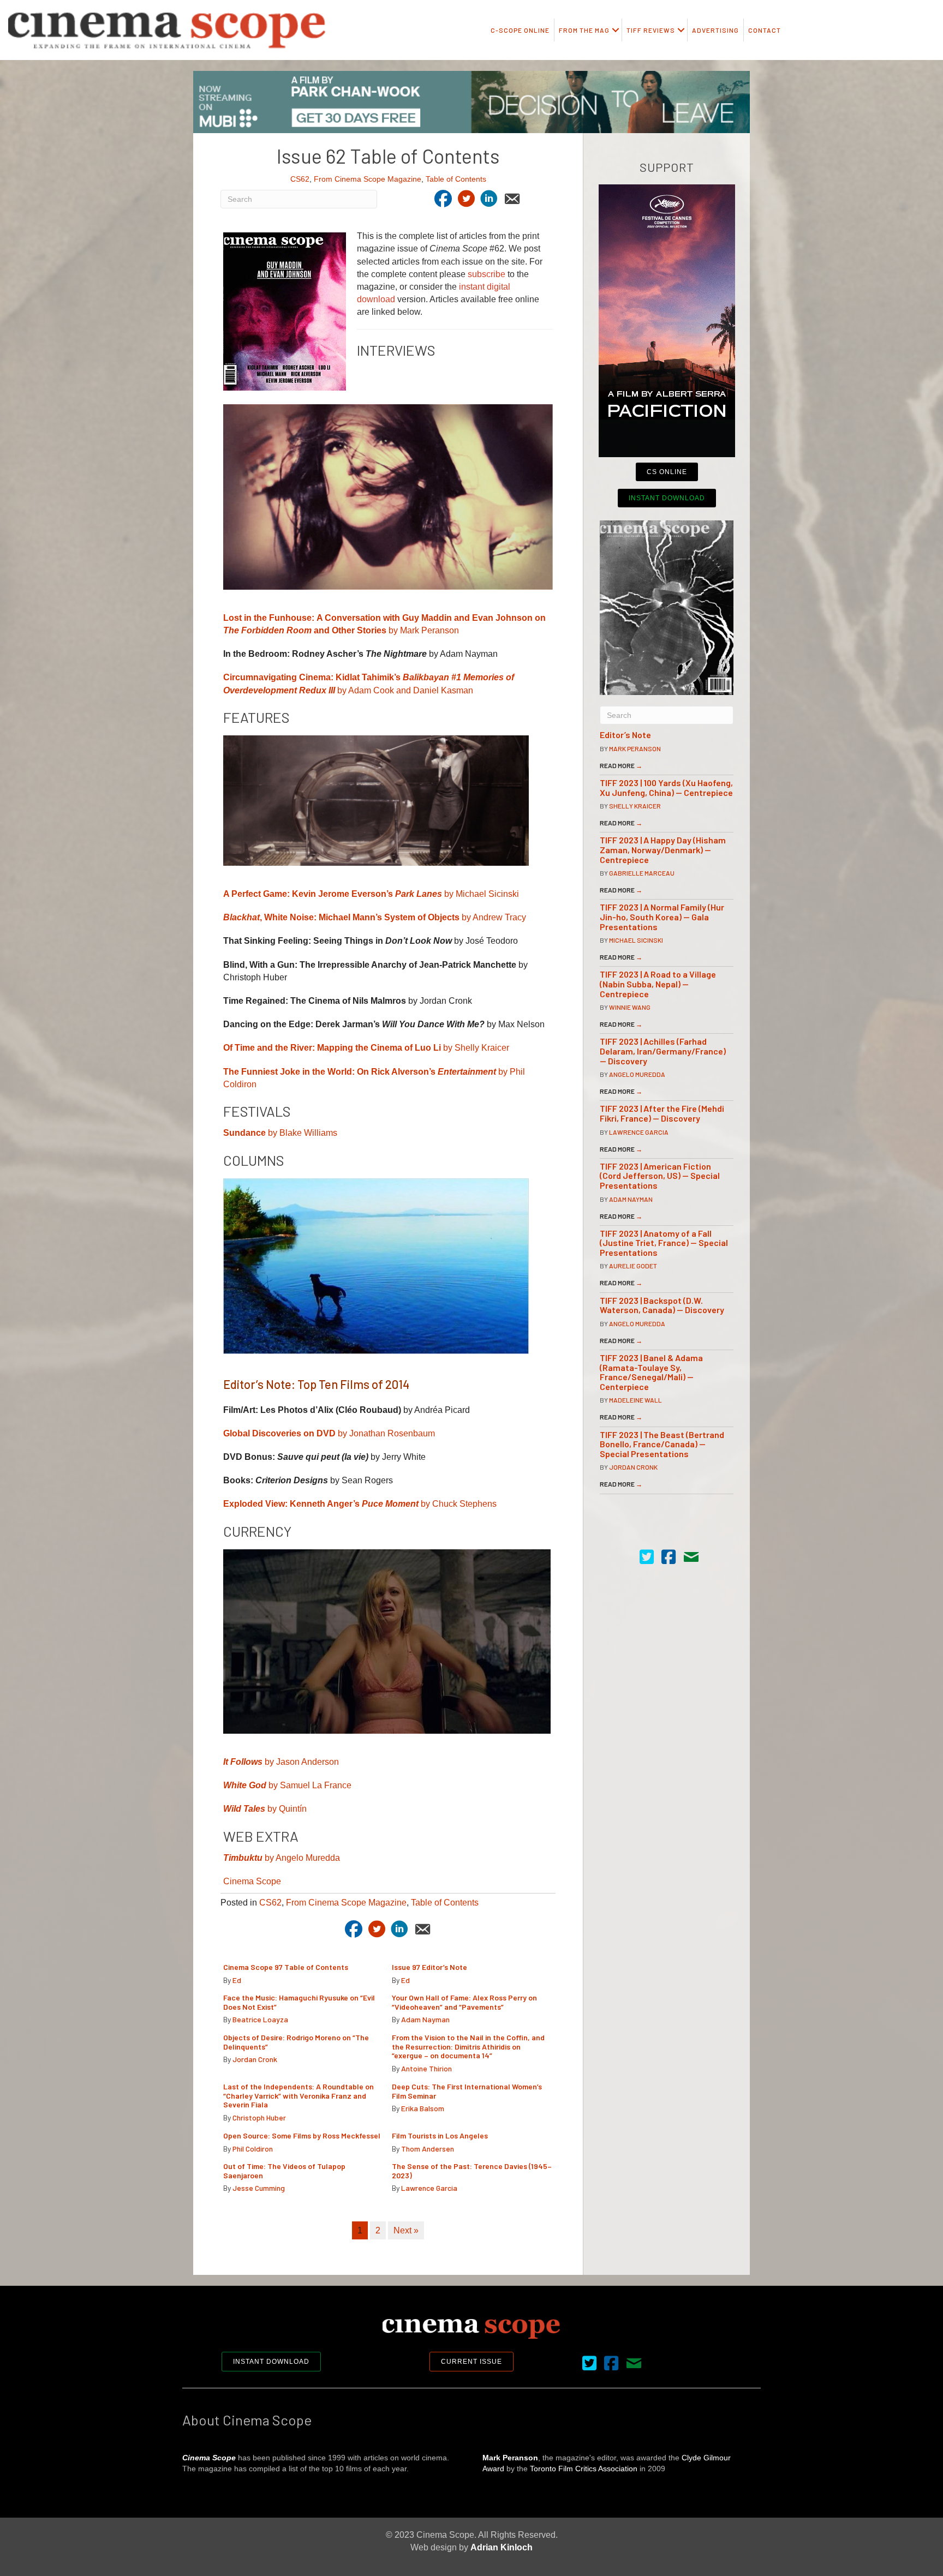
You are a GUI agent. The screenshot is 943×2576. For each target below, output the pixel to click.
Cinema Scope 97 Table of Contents (286, 1967)
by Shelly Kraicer (366, 1048)
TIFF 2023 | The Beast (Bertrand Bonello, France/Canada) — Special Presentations (662, 1444)
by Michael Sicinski (371, 894)
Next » (406, 2230)
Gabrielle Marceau (642, 873)
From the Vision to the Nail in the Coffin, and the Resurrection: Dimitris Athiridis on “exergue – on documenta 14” (468, 2047)
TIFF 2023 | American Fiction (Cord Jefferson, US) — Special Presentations (660, 1176)
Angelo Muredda (637, 1074)
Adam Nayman (425, 2019)
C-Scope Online (520, 30)
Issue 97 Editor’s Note (429, 1967)
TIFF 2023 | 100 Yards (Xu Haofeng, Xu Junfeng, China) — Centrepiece (666, 787)
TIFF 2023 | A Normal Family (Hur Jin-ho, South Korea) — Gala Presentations (662, 916)
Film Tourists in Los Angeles (440, 2135)
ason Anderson (310, 1762)
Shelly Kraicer (635, 806)
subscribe (487, 274)
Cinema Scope (252, 1881)
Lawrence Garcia (429, 2188)
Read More (621, 765)
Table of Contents (456, 179)
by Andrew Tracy (375, 917)
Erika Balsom (423, 2108)
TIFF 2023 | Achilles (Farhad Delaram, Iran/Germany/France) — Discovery (663, 1051)
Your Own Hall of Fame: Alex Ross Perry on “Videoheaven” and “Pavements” (464, 2002)
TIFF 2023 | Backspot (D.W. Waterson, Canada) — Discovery (662, 1305)
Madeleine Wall (635, 1400)
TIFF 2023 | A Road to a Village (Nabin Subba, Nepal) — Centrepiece (658, 984)
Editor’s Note (625, 735)
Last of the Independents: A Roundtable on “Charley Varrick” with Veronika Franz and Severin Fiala (299, 2096)
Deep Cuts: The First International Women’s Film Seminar (467, 2091)
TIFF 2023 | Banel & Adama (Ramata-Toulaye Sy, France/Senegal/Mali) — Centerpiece (651, 1372)
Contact (765, 30)
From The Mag (584, 30)
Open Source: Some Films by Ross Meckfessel (302, 2135)
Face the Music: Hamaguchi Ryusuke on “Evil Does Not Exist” (299, 2002)
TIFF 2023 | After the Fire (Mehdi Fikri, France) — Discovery (662, 1113)
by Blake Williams (280, 1133)
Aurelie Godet (633, 1266)
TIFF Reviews (651, 30)
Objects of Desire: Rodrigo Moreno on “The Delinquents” (296, 2042)
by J (252, 1762)
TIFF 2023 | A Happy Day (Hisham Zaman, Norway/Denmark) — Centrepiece (663, 849)
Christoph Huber (259, 2117)
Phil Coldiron (253, 2149)
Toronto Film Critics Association (584, 2469)
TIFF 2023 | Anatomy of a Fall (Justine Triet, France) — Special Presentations (664, 1243)
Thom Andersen (428, 2149)
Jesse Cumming (259, 2188)
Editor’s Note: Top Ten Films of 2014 (316, 1384)
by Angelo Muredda (282, 1858)
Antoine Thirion (426, 2068)
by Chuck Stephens (360, 1504)
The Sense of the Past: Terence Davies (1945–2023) (472, 2171)
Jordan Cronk (255, 2059)
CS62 (300, 179)
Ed (237, 1980)
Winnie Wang (630, 1007)
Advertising (715, 30)
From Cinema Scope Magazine (368, 179)
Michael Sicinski (636, 940)
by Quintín (265, 1809)
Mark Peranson (635, 748)
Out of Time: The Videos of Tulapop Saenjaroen (284, 2171)
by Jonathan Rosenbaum (329, 1433)
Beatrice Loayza (260, 2019)
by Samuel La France (287, 1785)
